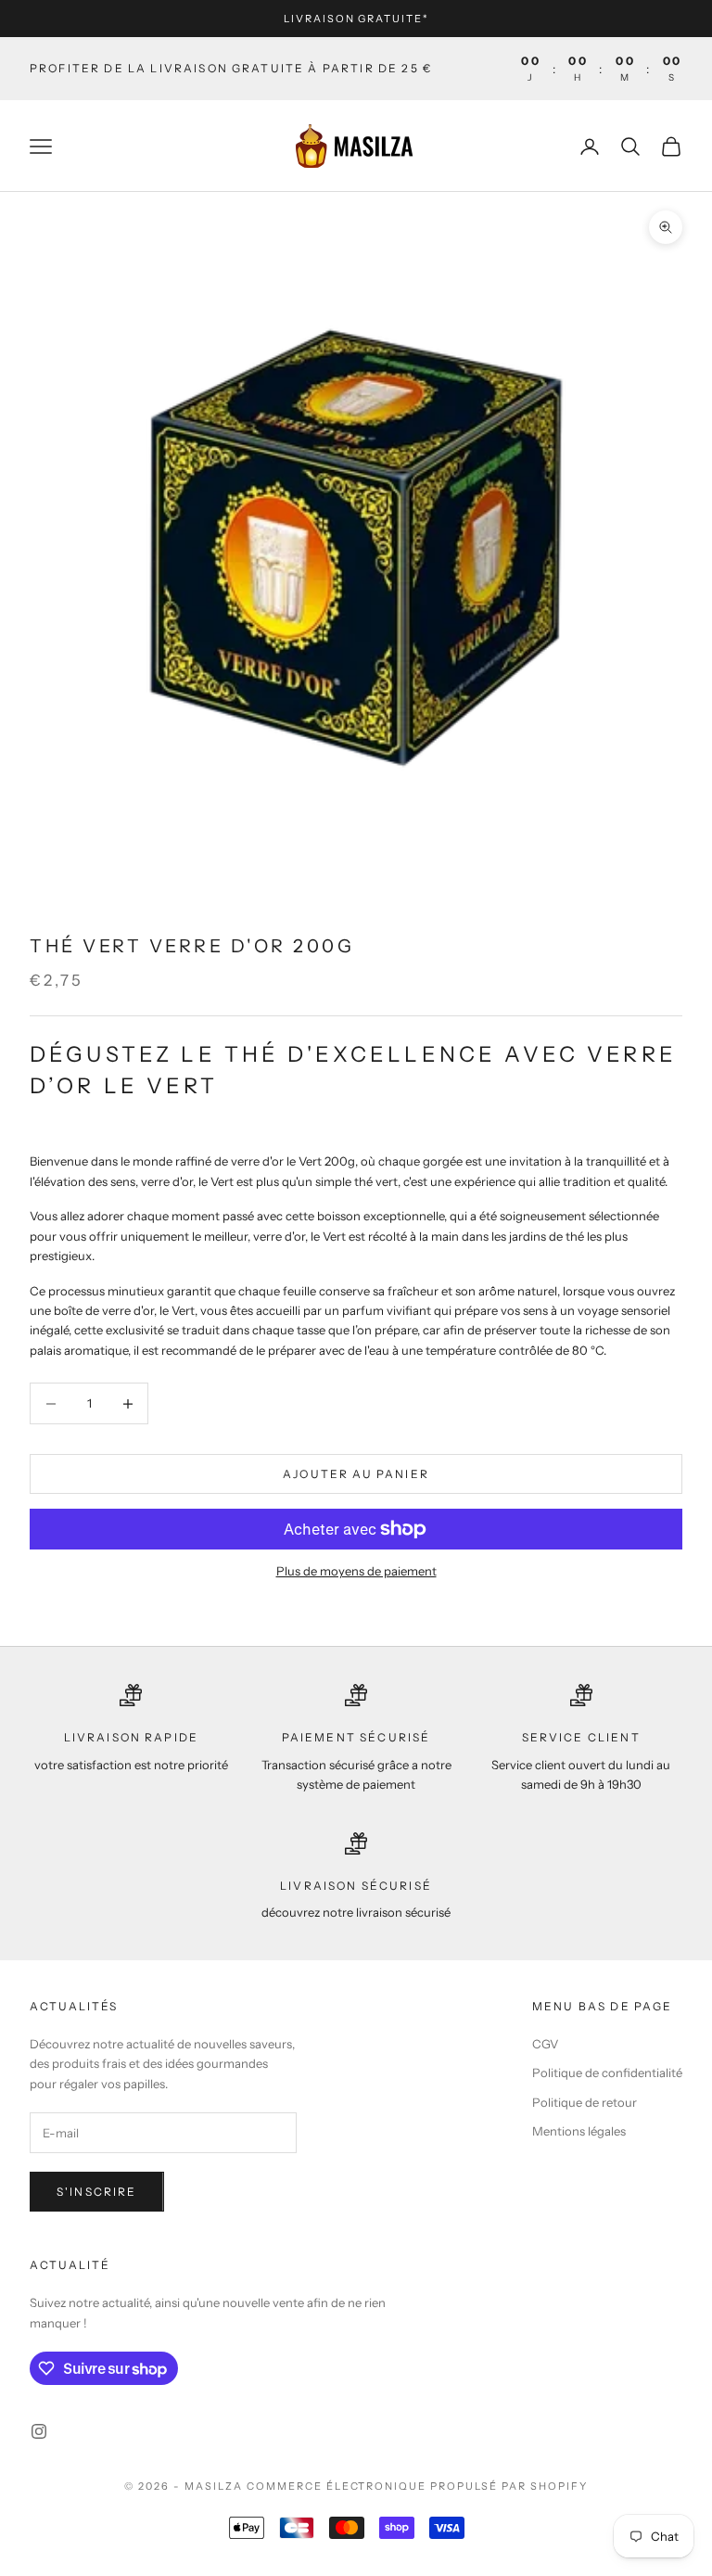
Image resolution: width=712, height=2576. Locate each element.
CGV (545, 2044)
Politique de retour (585, 2102)
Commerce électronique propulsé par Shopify (417, 2486)
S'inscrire (97, 2192)
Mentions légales (579, 2131)
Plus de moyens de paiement (356, 1571)
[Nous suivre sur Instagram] (39, 2431)
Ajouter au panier (356, 1474)
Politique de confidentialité (607, 2072)
